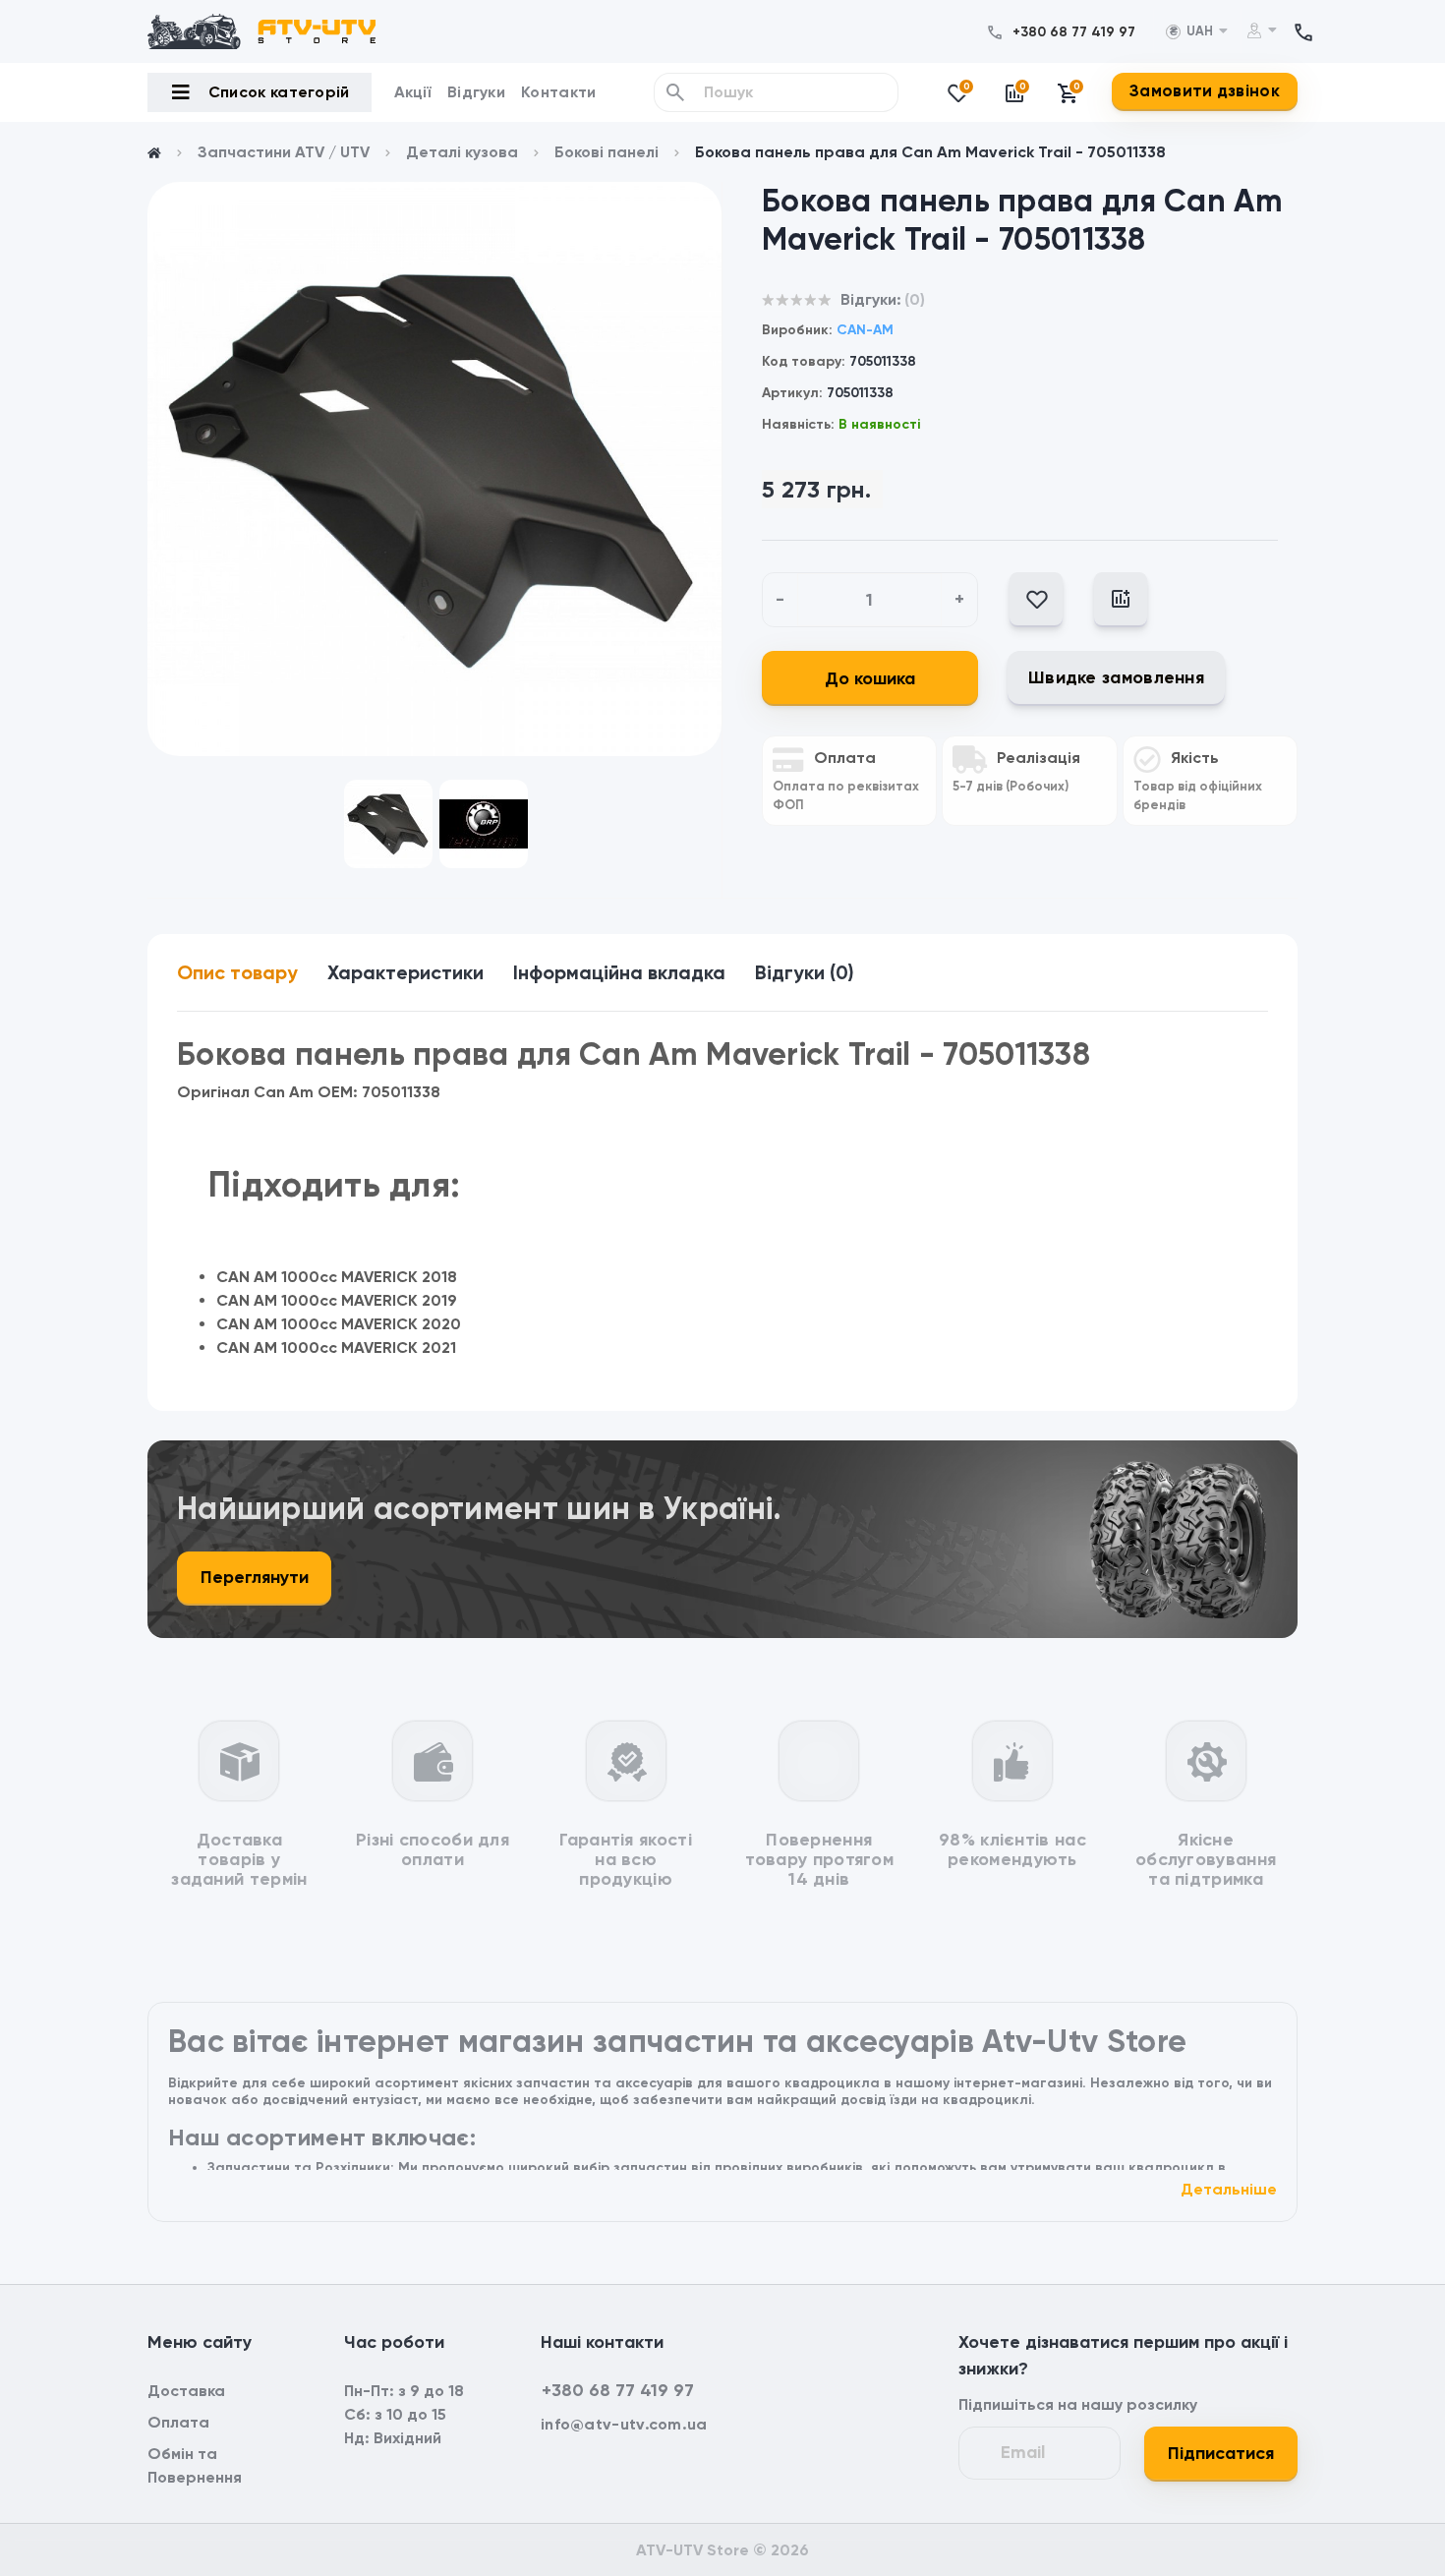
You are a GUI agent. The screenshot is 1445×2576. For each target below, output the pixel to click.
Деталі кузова (462, 152)
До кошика (870, 678)
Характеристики (405, 972)
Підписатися (1221, 2453)
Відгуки (476, 92)
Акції (413, 92)
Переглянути (255, 1577)
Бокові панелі (607, 152)
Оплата (178, 2422)
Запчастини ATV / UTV (284, 152)
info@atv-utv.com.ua (624, 2424)
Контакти (558, 92)
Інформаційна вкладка (619, 972)
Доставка (186, 2391)
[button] (1074, 32)
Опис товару (237, 972)
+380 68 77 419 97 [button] (618, 2390)
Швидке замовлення (1116, 677)
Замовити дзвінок (1205, 90)
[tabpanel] (434, 469)
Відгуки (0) (805, 972)
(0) (915, 299)
